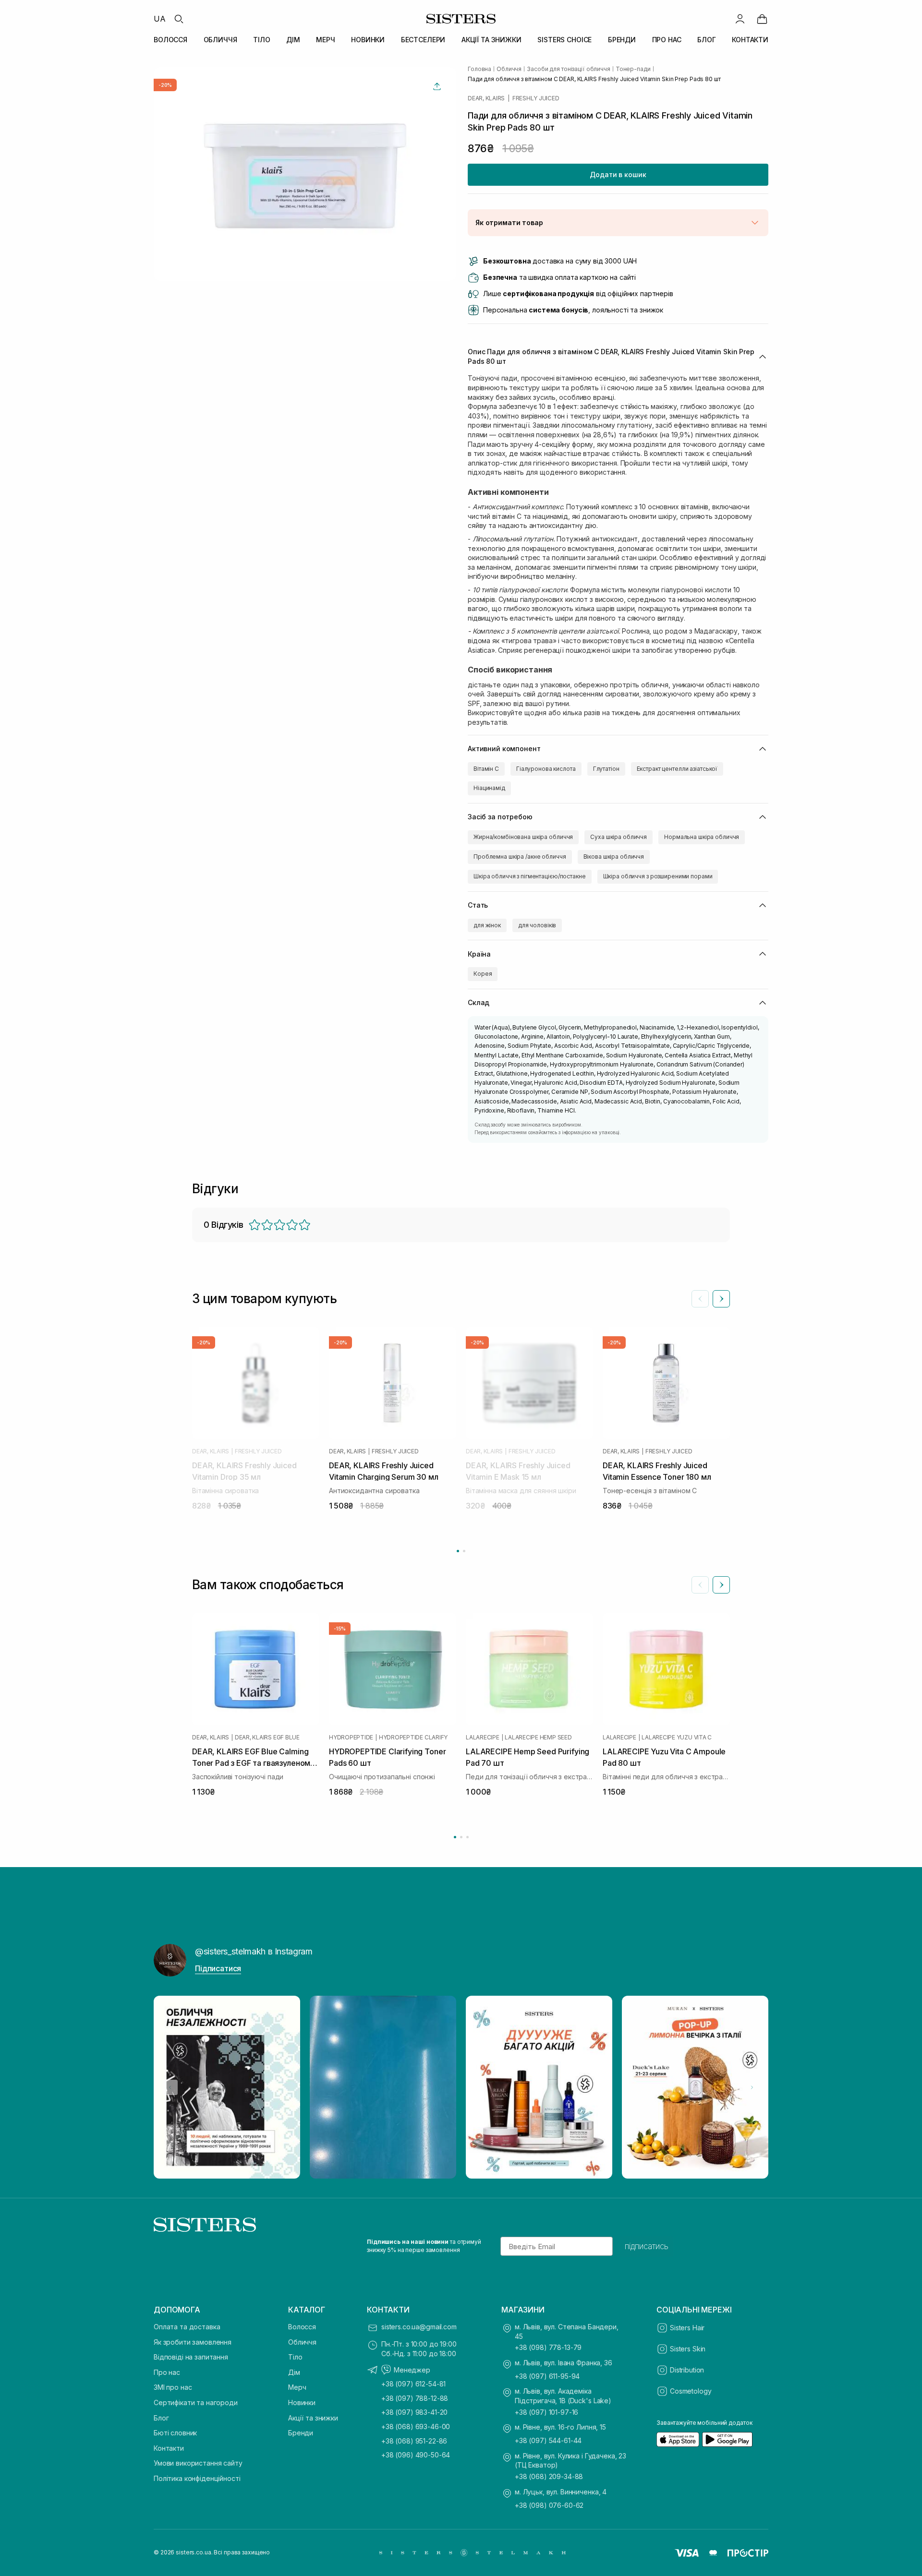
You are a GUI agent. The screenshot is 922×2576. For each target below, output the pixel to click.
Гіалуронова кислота (546, 769)
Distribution (687, 2370)
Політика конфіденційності (197, 2478)
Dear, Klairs (486, 98)
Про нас (167, 2372)
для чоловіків (537, 925)
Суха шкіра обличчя (619, 837)
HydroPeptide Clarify (413, 1737)
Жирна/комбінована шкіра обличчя (523, 837)
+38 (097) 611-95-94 (547, 2376)
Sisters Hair (687, 2328)
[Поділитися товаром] (437, 86)
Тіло (295, 2357)
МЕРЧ (325, 40)
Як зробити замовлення (193, 2342)
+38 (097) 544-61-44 (548, 2440)
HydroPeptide (351, 1737)
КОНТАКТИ (750, 40)
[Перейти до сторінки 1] (458, 1551)
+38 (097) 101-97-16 (546, 2412)
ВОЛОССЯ (170, 40)
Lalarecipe (483, 1737)
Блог (161, 2418)
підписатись (647, 2246)
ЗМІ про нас (173, 2387)
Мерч (297, 2387)
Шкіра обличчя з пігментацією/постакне (530, 876)
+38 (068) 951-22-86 (414, 2441)
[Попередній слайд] (700, 1299)
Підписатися (218, 1968)
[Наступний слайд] (721, 1299)
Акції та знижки (313, 2418)
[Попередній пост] (170, 2087)
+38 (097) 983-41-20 (414, 2412)
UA (160, 19)
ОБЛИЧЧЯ (220, 40)
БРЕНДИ (622, 40)
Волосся (302, 2327)
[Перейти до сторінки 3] (467, 1837)
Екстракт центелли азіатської (677, 769)
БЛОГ (706, 40)
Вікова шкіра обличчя (614, 857)
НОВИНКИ (368, 40)
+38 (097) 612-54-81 (413, 2384)
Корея (483, 974)
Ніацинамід (489, 788)
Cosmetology (691, 2391)
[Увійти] (740, 19)
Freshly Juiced (536, 98)
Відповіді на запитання (191, 2357)
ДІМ (293, 40)
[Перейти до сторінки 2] (464, 1551)
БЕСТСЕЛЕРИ (423, 40)
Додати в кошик (618, 174)
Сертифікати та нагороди (196, 2402)
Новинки (302, 2402)
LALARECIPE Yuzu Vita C (677, 1737)
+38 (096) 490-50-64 (416, 2455)
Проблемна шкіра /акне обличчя (520, 857)
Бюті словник (175, 2433)
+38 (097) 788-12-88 (415, 2398)
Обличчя (302, 2342)
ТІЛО (261, 40)
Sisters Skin (688, 2349)
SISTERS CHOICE (564, 40)
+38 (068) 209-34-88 (549, 2476)
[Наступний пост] (752, 2087)
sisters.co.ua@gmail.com (419, 2327)
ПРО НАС (667, 40)
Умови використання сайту (198, 2463)
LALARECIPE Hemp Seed (538, 1737)
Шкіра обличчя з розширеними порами (658, 876)
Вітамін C (486, 769)
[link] (762, 19)
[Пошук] (179, 19)
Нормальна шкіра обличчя (702, 837)
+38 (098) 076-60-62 (549, 2505)
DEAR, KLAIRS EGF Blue (267, 1737)
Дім (294, 2372)
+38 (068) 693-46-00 (416, 2426)
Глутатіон (606, 769)
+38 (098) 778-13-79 (548, 2347)
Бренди (301, 2433)
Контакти (169, 2448)
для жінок (487, 925)
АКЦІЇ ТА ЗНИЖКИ (491, 40)
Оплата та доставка (187, 2327)
